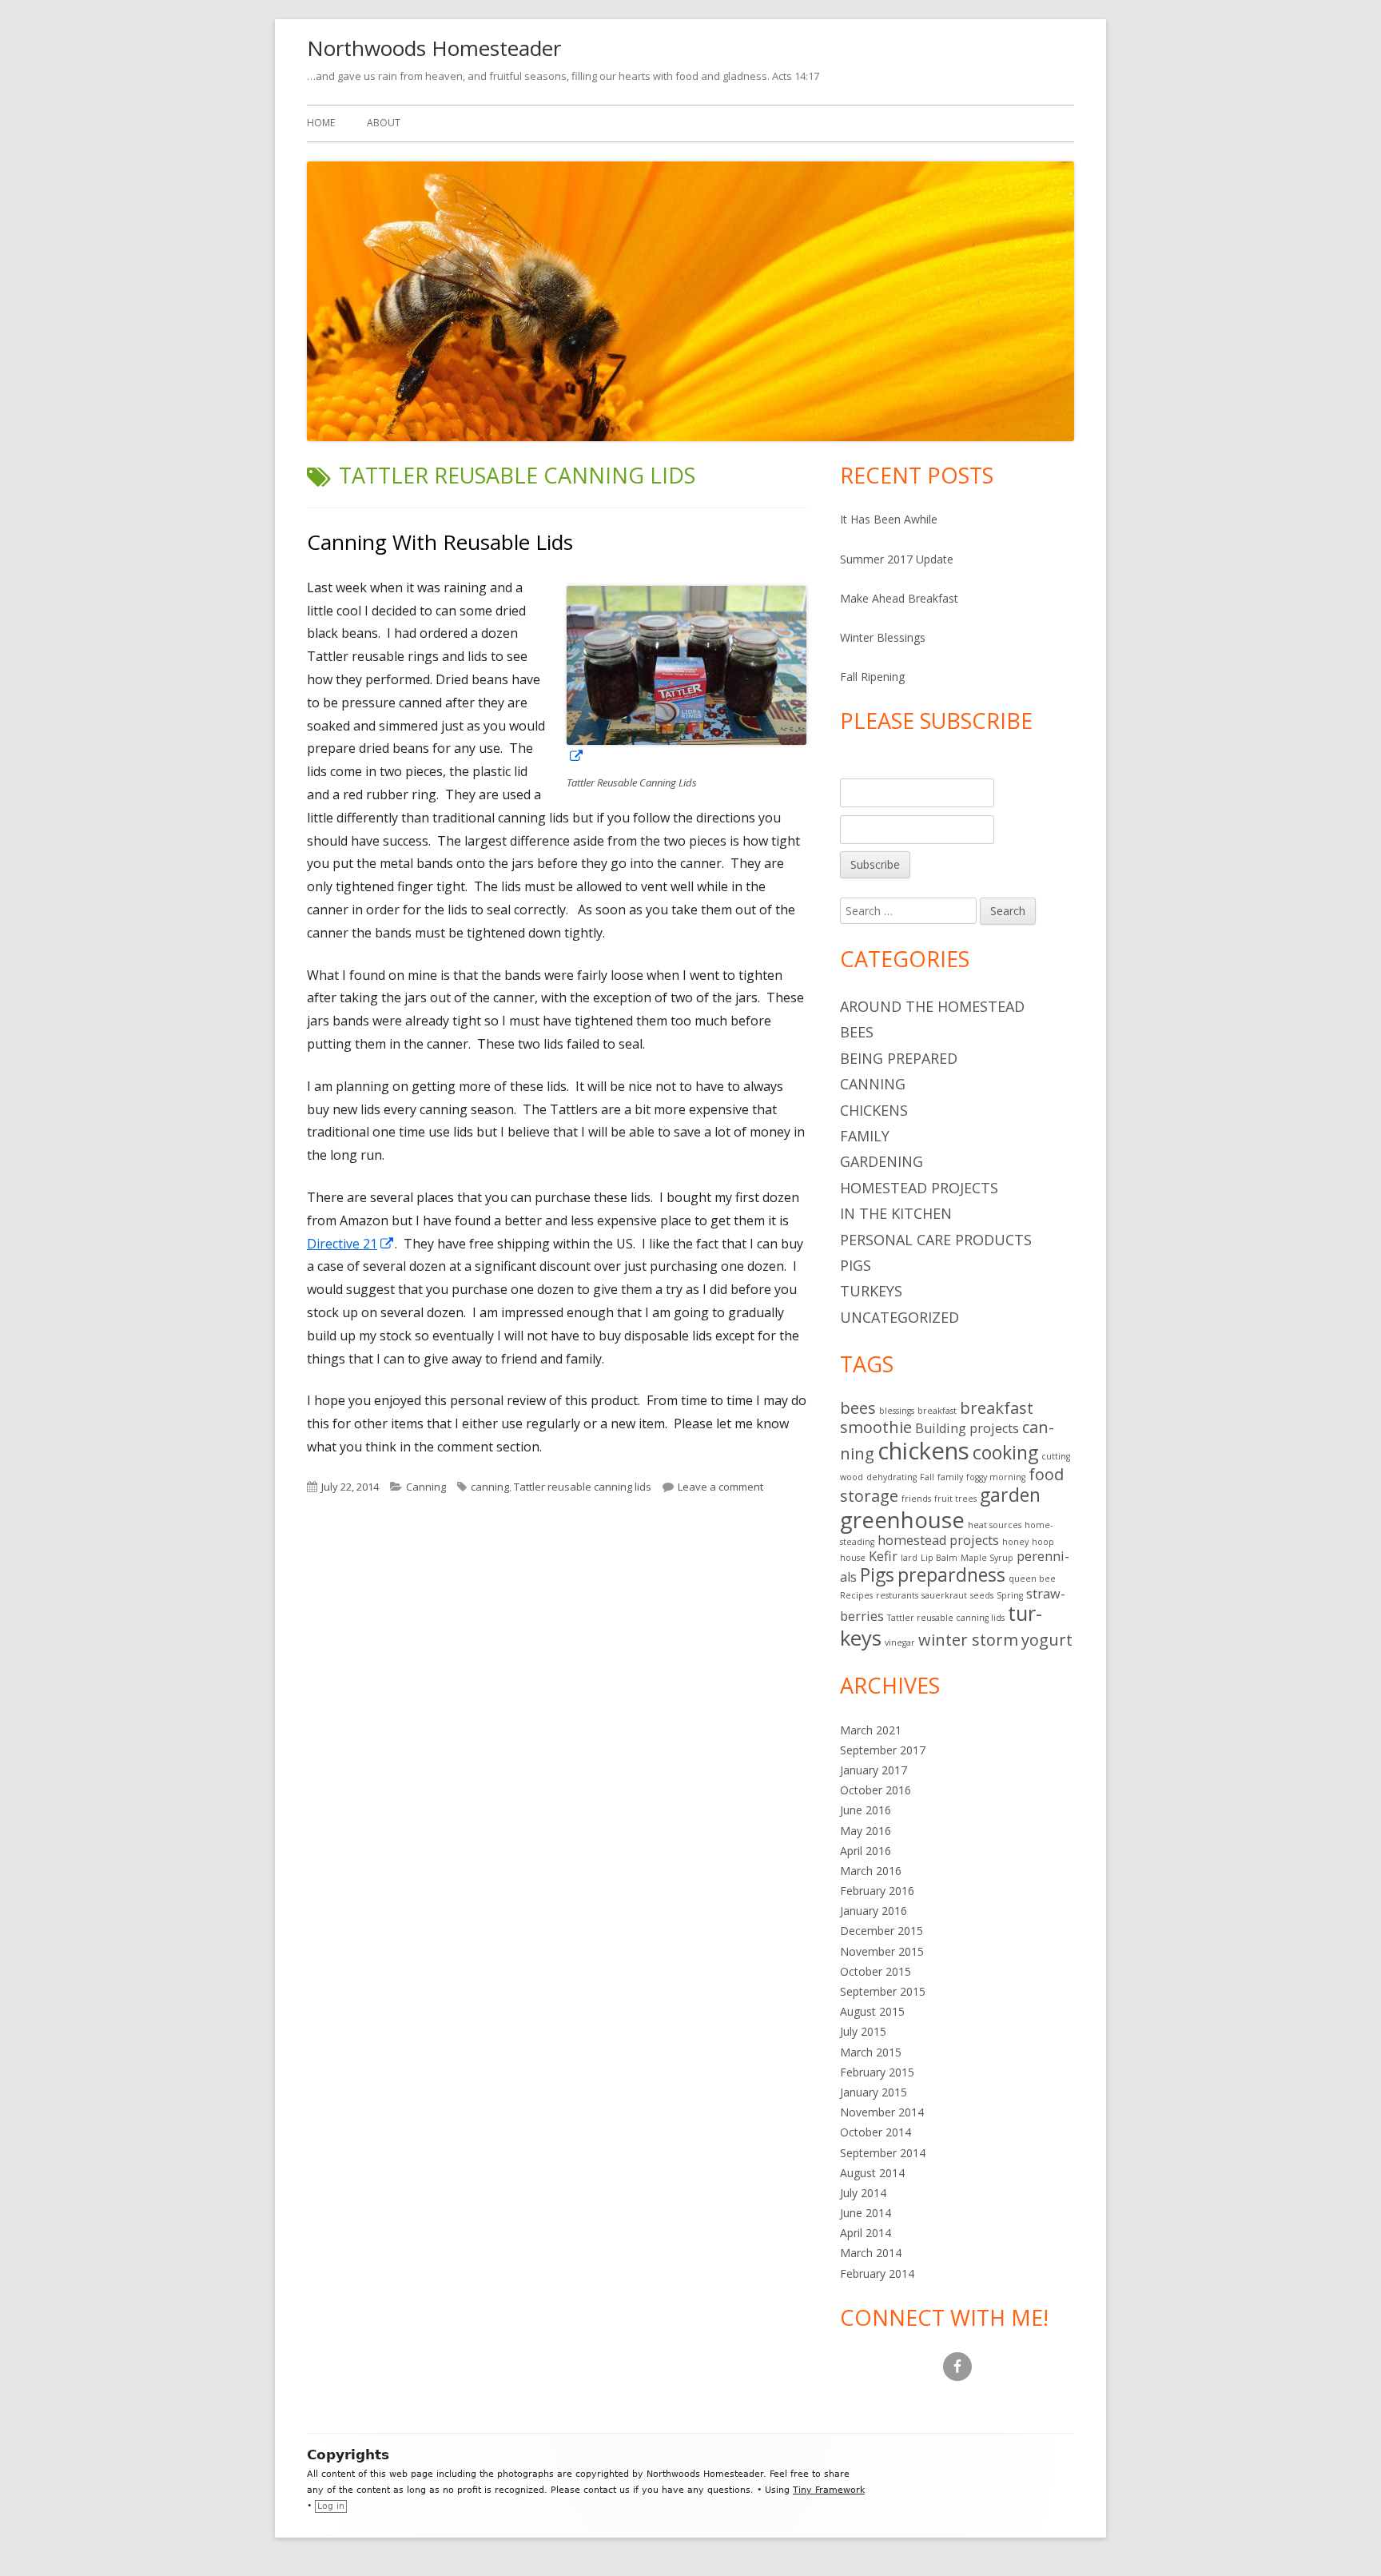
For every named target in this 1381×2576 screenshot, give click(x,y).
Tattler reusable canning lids (583, 1487)
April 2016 (866, 1851)
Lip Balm (939, 1558)
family (950, 1477)
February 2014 (877, 2273)
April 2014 (866, 2233)
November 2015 (882, 1951)
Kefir (883, 1556)
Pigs (856, 1265)
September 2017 (883, 1750)
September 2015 (883, 1991)
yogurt (1047, 1640)
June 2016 (866, 1810)
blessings (897, 1411)
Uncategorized (899, 1317)
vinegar (900, 1642)
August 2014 (872, 2173)
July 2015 (863, 2031)
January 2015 (874, 2092)
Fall (927, 1477)
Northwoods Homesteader (434, 48)
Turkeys (871, 1291)
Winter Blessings (883, 637)
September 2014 (883, 2153)
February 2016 (877, 1891)
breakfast (937, 1411)
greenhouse (902, 1519)
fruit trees (955, 1499)
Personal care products (936, 1240)
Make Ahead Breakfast (899, 598)
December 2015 (882, 1931)
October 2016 (876, 1790)
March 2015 (871, 2052)
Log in (331, 2506)
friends (916, 1499)
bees (858, 1408)
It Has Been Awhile (889, 519)
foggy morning (996, 1477)
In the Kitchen (896, 1213)
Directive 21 (351, 1244)
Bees (857, 1032)
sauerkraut (944, 1595)
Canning (426, 1487)
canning (490, 1487)
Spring (1010, 1595)
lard (909, 1558)
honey (1015, 1542)
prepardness (951, 1575)
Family (865, 1136)
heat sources (995, 1525)
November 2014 (882, 2112)
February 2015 (877, 2072)
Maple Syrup (987, 1558)
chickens (923, 1451)
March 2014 (871, 2253)
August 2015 (872, 2011)
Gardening (882, 1161)
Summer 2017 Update (897, 559)
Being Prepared (899, 1058)
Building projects (967, 1428)
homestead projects (938, 1540)
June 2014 (866, 2213)
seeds (982, 1595)
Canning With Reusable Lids (440, 542)
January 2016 (874, 1911)
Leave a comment (720, 1487)
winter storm (968, 1640)
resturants (897, 1595)
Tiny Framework (829, 2490)
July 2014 (863, 2193)
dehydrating (891, 1477)
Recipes (856, 1595)
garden (1010, 1495)
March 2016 (871, 1871)
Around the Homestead (932, 1006)
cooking (1005, 1452)
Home (321, 123)
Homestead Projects (919, 1188)
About (384, 123)
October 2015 (876, 1971)
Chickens (874, 1110)
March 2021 (871, 1730)
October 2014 (876, 2132)
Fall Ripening (872, 677)
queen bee (1032, 1579)
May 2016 (866, 1831)
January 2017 (874, 1770)
